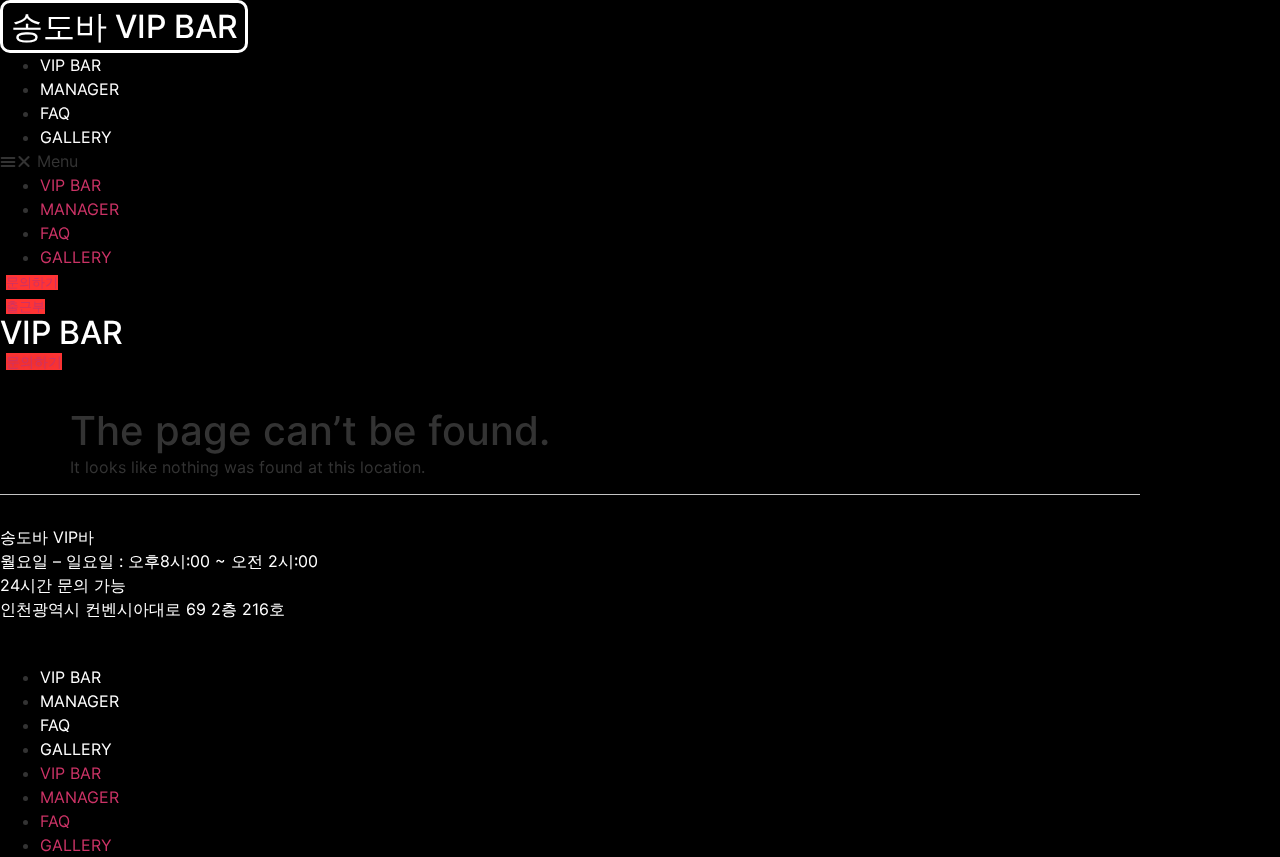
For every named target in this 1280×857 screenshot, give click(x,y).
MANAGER (79, 89)
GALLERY (76, 137)
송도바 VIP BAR (124, 26)
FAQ (55, 113)
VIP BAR (70, 65)
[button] (384, 161)
